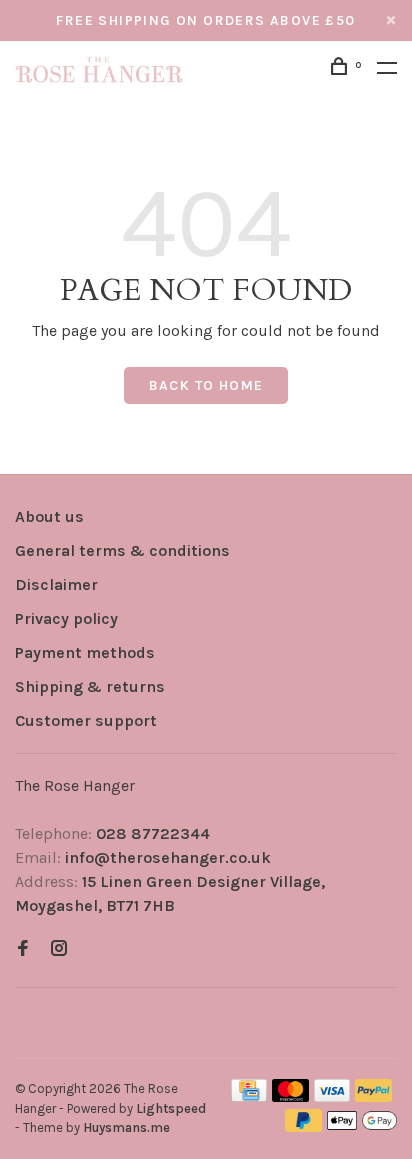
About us (49, 516)
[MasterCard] (290, 1096)
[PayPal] (373, 1096)
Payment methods (85, 652)
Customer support (86, 720)
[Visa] (332, 1096)
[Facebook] (23, 949)
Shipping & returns (90, 686)
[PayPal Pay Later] (303, 1126)
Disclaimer (56, 584)
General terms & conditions (122, 550)
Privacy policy (66, 618)
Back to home (206, 385)
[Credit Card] (249, 1096)
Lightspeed (171, 1108)
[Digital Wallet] (362, 1126)
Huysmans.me (126, 1127)
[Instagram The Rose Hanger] (59, 949)
